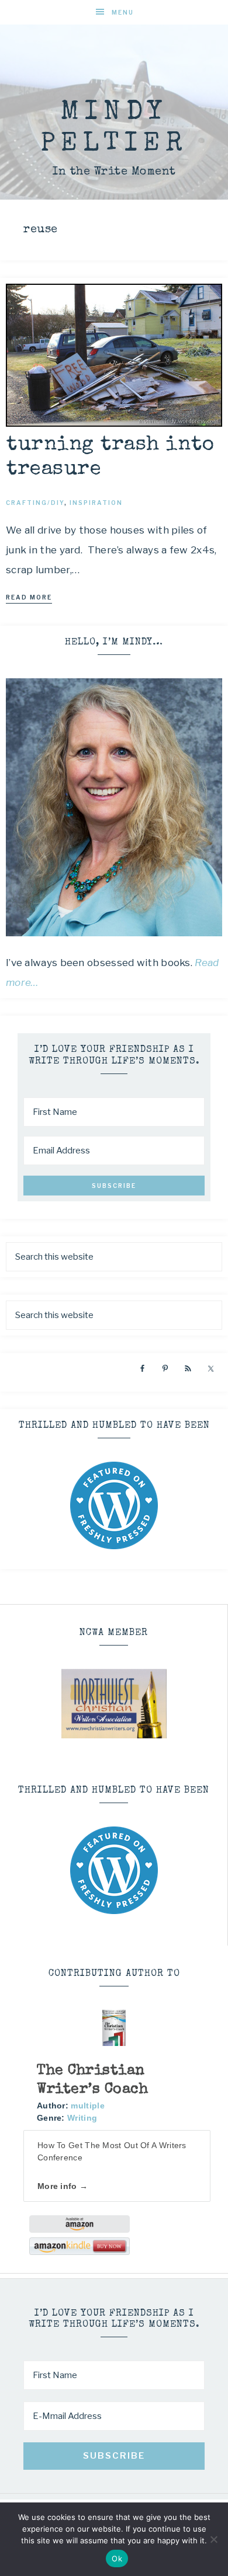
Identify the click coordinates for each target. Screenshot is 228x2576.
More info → (63, 2186)
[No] (213, 2539)
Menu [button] (123, 12)
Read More (29, 597)
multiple (87, 2106)
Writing (82, 2118)
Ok (117, 2558)
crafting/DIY (35, 503)
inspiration (96, 503)
